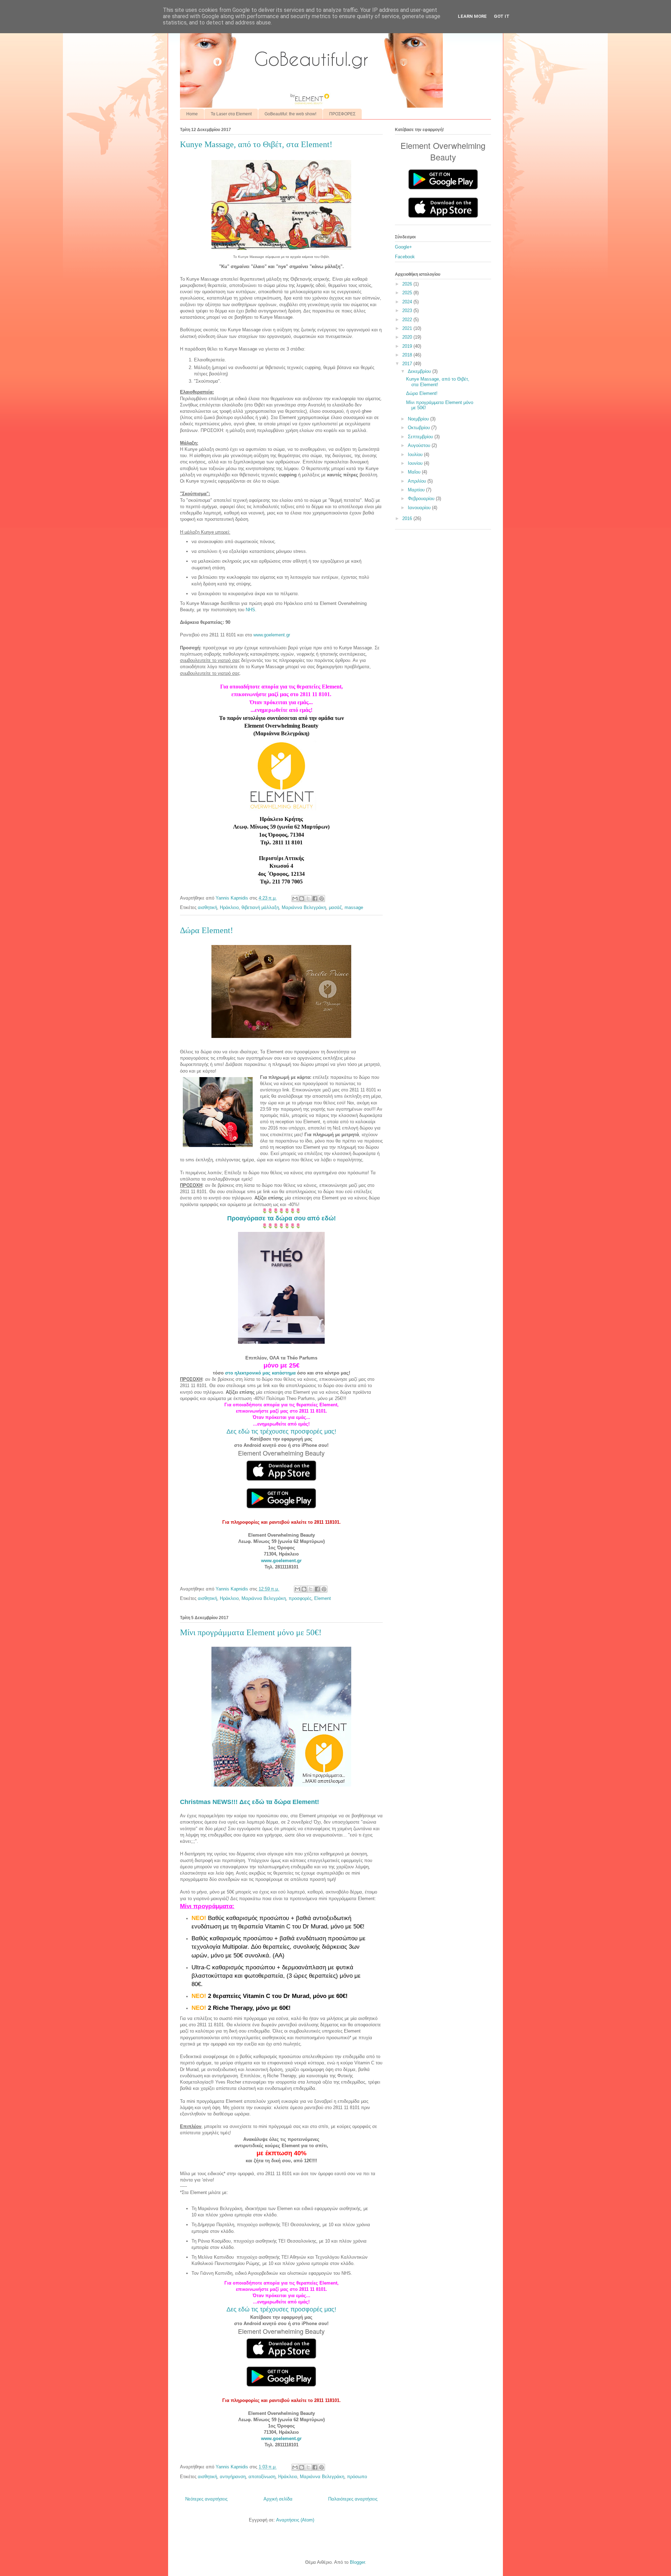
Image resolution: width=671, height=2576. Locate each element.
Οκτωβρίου (420, 428)
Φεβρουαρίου (422, 499)
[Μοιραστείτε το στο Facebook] (315, 899)
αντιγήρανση (233, 2477)
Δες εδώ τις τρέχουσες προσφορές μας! (281, 1431)
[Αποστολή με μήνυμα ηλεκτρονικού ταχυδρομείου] (295, 899)
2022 (408, 320)
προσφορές (300, 1598)
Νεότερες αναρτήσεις (206, 2499)
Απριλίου (418, 481)
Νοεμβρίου (419, 419)
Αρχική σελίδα (278, 2499)
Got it (502, 16)
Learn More (472, 16)
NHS (250, 610)
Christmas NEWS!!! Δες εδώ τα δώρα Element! (250, 1802)
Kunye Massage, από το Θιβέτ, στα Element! (256, 144)
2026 (408, 284)
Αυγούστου (420, 445)
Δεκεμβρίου (420, 371)
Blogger (357, 2562)
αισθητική (207, 907)
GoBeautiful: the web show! (290, 114)
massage (354, 907)
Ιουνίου (416, 463)
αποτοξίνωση (262, 2477)
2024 (408, 302)
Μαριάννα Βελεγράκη (304, 907)
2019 (408, 346)
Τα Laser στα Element (231, 114)
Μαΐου (415, 472)
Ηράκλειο (229, 907)
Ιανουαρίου (420, 508)
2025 (408, 293)
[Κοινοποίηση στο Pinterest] (322, 899)
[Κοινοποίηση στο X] (308, 899)
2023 (408, 311)
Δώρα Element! (207, 930)
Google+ (403, 247)
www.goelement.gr (272, 635)
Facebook (405, 257)
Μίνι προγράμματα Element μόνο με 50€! (251, 1632)
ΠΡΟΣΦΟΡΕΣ (342, 114)
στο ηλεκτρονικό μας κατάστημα (260, 1373)
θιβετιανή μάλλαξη (260, 907)
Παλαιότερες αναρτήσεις (353, 2499)
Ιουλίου (416, 454)
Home (192, 114)
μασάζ (335, 907)
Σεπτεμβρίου (421, 437)
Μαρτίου (417, 490)
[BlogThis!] (302, 899)
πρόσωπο (357, 2477)
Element (323, 1598)
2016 (408, 518)
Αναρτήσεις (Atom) (295, 2520)
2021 (408, 328)
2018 (408, 355)
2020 (408, 337)
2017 (408, 364)
